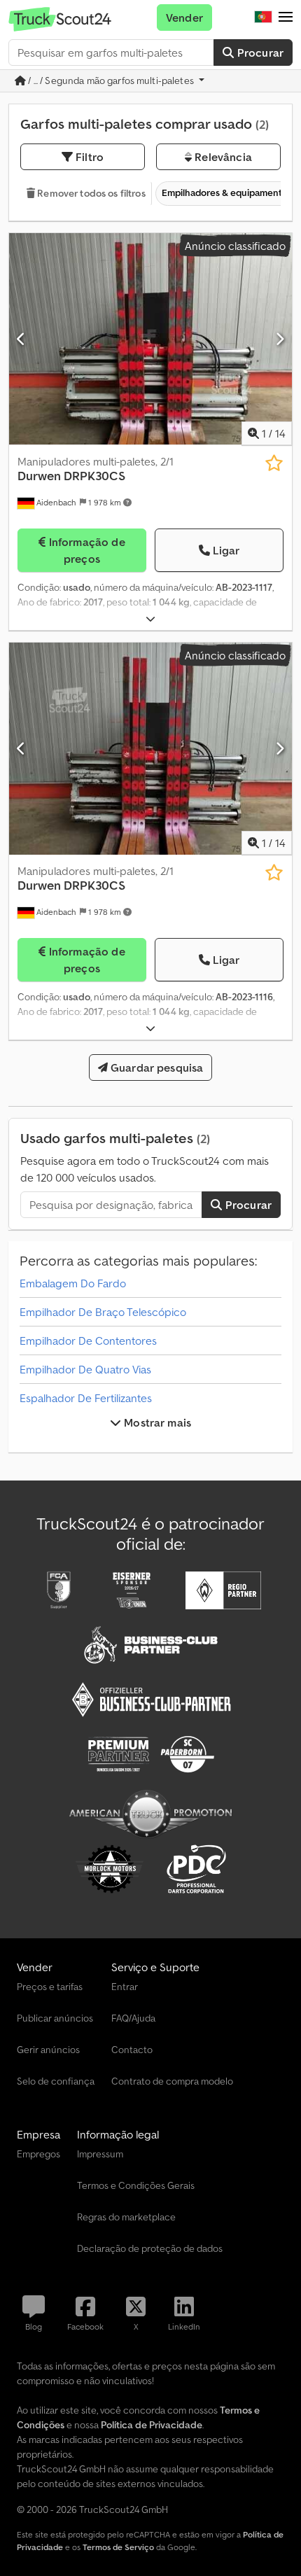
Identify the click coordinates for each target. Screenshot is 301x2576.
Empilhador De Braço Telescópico (103, 1312)
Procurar (259, 52)
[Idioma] (263, 17)
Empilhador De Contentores (88, 1340)
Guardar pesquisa (156, 1067)
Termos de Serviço (118, 2547)
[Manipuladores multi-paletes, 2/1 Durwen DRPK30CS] (150, 339)
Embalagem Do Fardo (73, 1283)
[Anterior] (21, 339)
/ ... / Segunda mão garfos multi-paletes (111, 80)
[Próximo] (280, 339)
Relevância (222, 157)
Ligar (226, 550)
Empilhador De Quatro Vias (85, 1369)
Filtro (88, 157)
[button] (286, 17)
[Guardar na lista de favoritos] (274, 463)
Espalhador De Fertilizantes (86, 1398)
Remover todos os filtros (90, 193)
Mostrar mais (156, 1422)
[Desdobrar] (150, 619)
